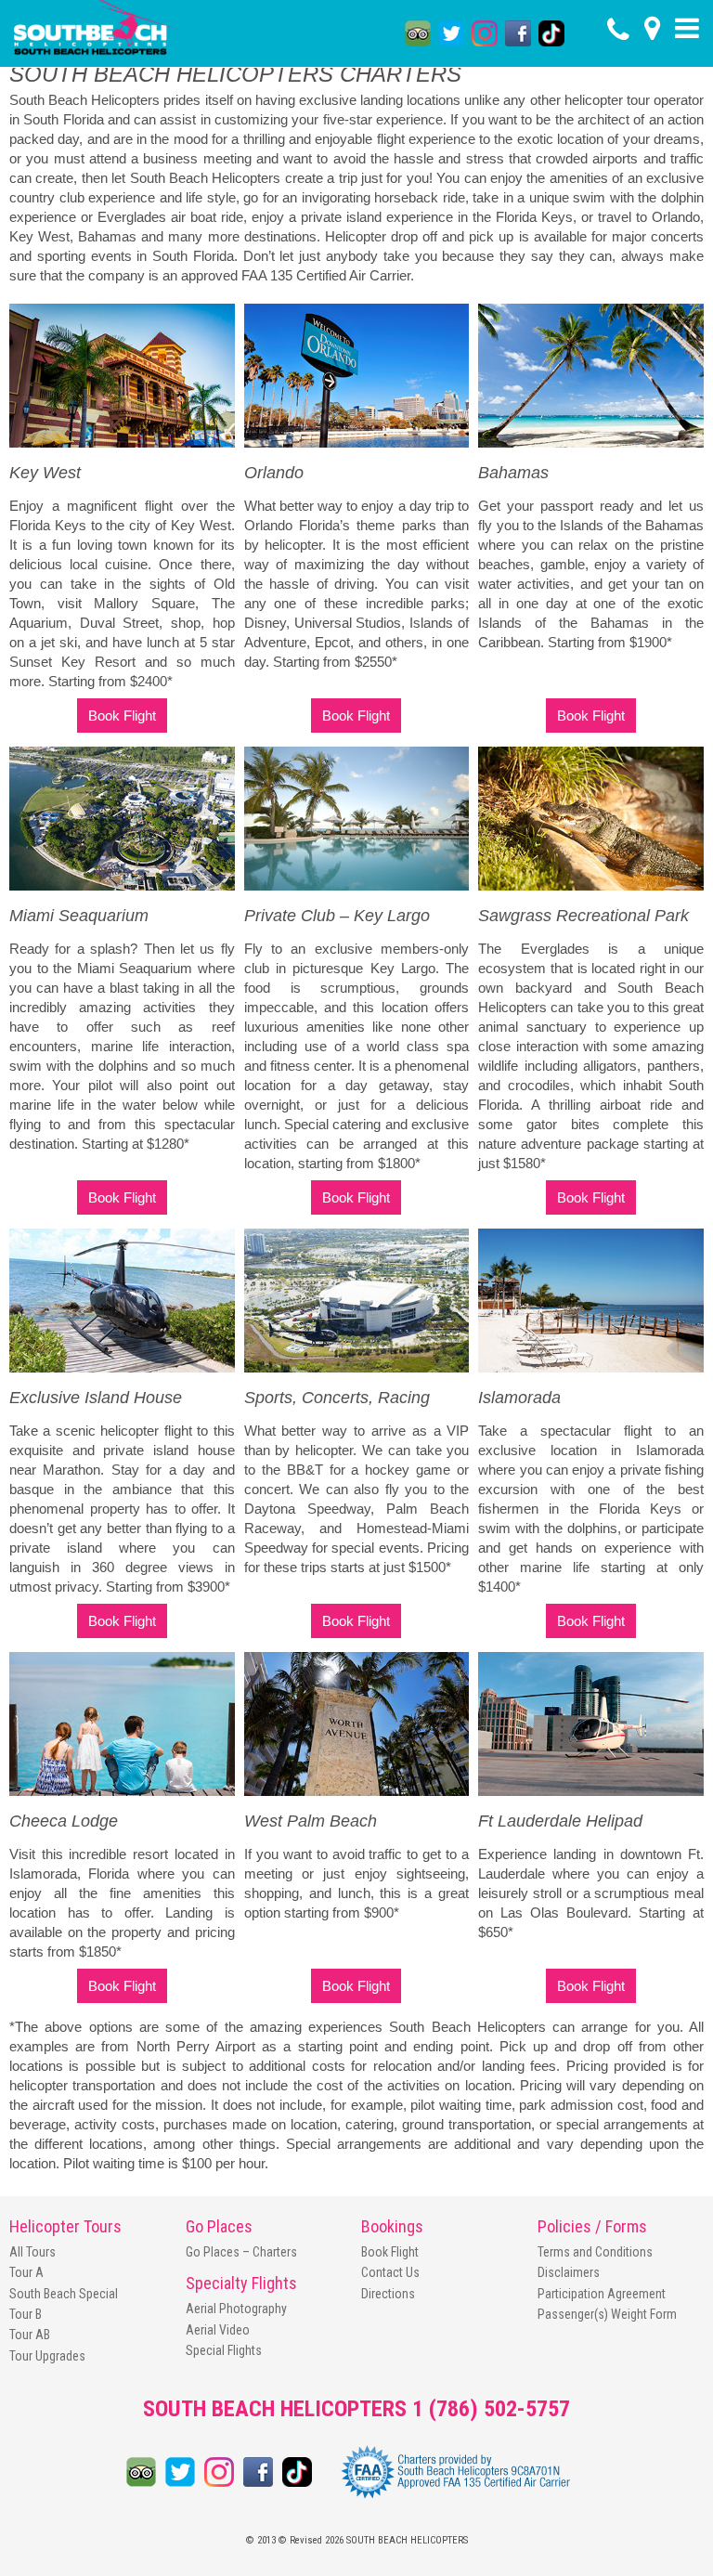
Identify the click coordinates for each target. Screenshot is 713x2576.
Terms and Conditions (595, 2252)
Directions (388, 2294)
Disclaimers (569, 2272)
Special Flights (224, 2350)
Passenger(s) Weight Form (607, 2314)
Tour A (26, 2272)
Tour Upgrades (47, 2356)
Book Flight (122, 716)
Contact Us (390, 2272)
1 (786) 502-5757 (491, 2409)
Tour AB (30, 2335)
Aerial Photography (236, 2309)
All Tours (32, 2252)
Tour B (26, 2314)
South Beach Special (64, 2294)
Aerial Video (218, 2330)
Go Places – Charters (241, 2252)
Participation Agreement (602, 2294)
